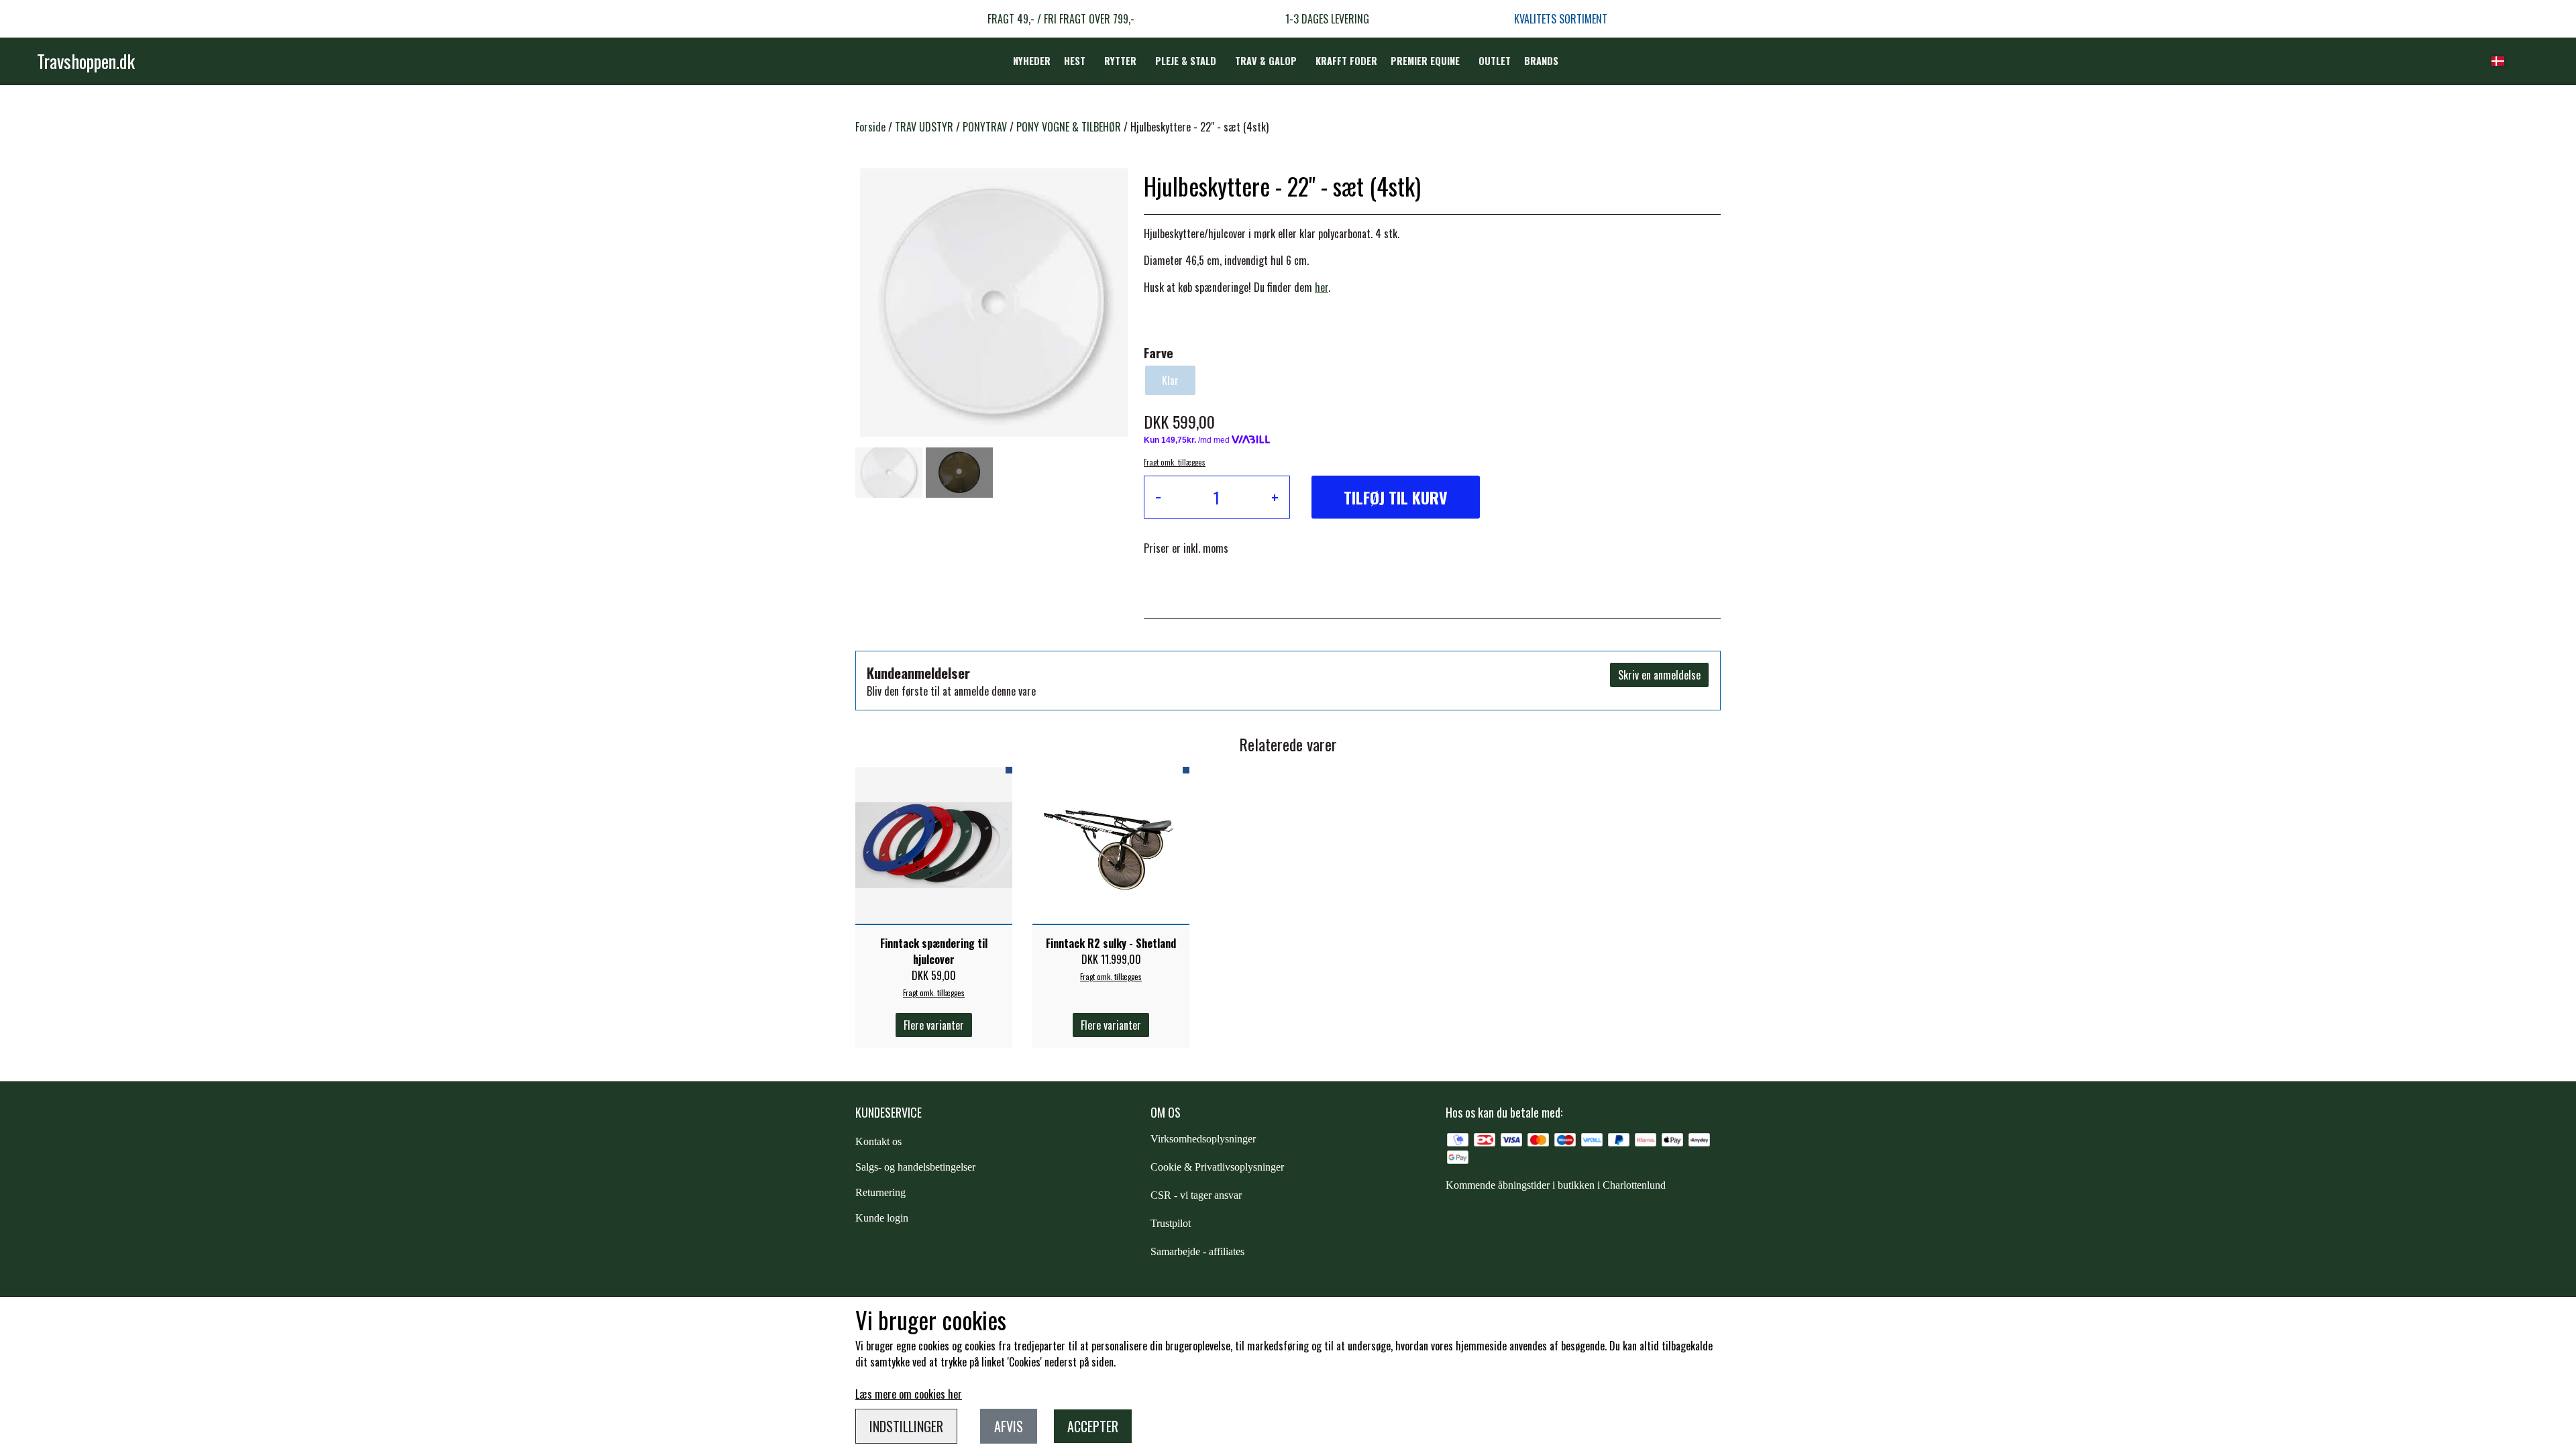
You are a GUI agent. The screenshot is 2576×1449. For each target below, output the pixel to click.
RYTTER (1120, 61)
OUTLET (1495, 61)
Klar (1170, 380)
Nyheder (1032, 61)
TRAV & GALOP (1266, 61)
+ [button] (1275, 497)
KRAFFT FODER (1346, 61)
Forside (870, 127)
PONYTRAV (985, 127)
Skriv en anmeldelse (1659, 675)
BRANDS (1541, 61)
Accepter (1093, 1426)
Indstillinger (906, 1426)
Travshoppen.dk (86, 61)
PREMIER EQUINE (1425, 61)
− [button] (1158, 497)
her (1322, 287)
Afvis (1009, 1426)
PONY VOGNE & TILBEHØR (1069, 127)
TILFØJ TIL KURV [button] (1396, 497)
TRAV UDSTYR (924, 127)
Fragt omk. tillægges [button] (1175, 462)
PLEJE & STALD (1186, 61)
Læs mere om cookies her (909, 1394)
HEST (1075, 61)
